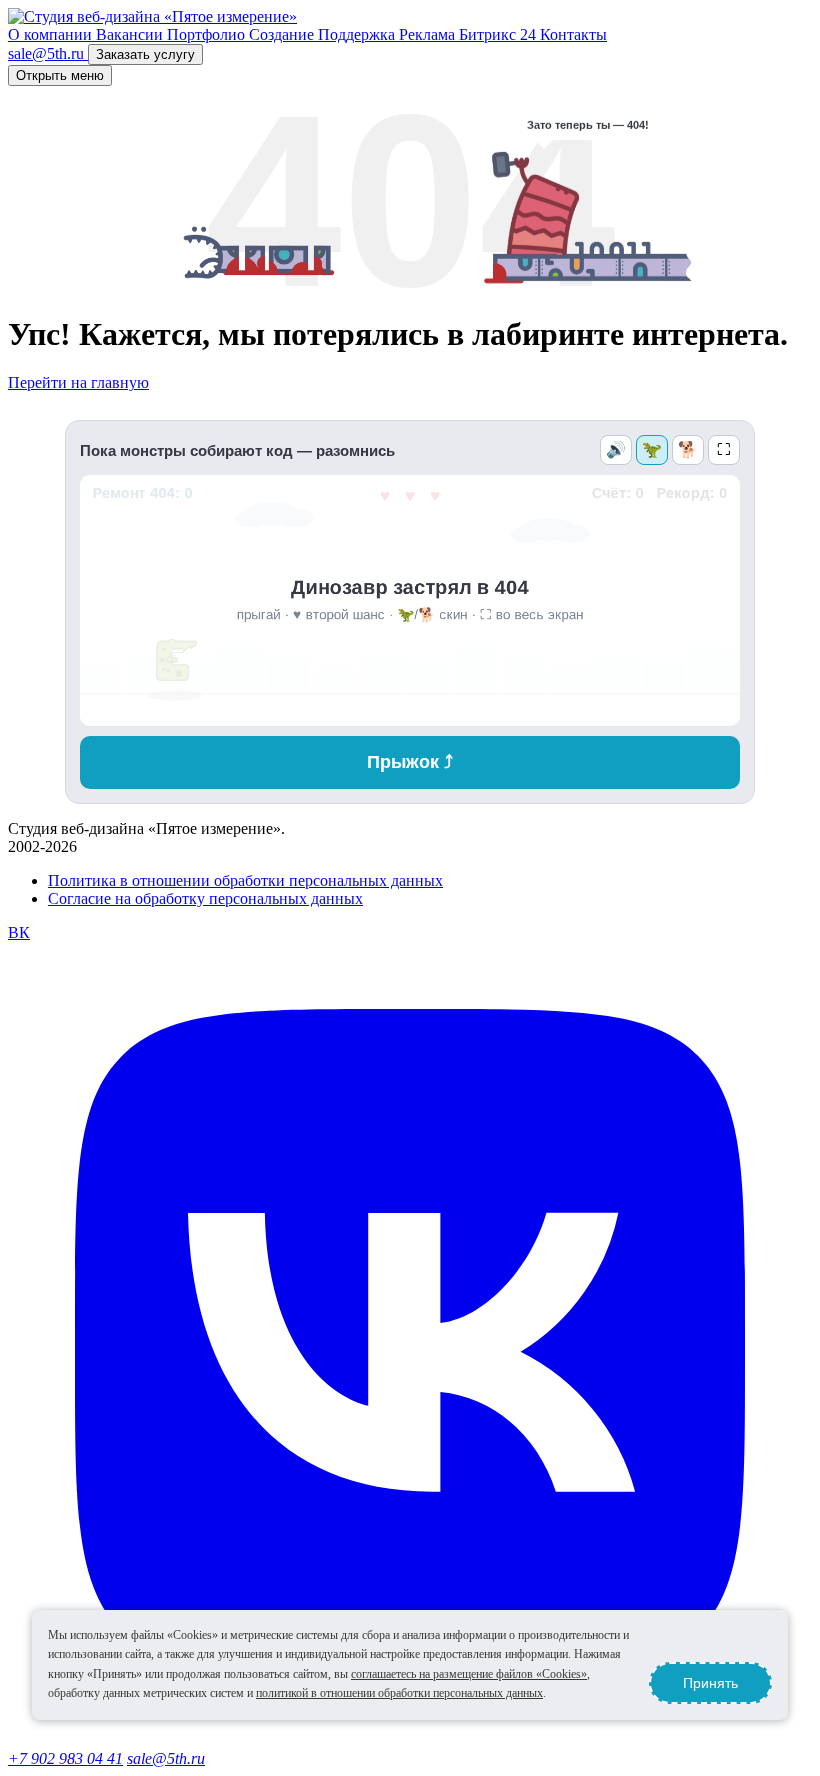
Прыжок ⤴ (410, 762)
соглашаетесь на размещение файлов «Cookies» (469, 1674)
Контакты (573, 34)
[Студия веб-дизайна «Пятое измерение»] (152, 16)
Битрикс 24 (499, 34)
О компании (52, 34)
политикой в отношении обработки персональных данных (399, 1693)
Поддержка (358, 34)
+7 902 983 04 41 (65, 1758)
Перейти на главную (78, 382)
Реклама (429, 34)
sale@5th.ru (166, 1758)
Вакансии (131, 34)
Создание (283, 34)
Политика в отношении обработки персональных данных (245, 880)
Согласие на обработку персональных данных (205, 898)
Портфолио (208, 34)
